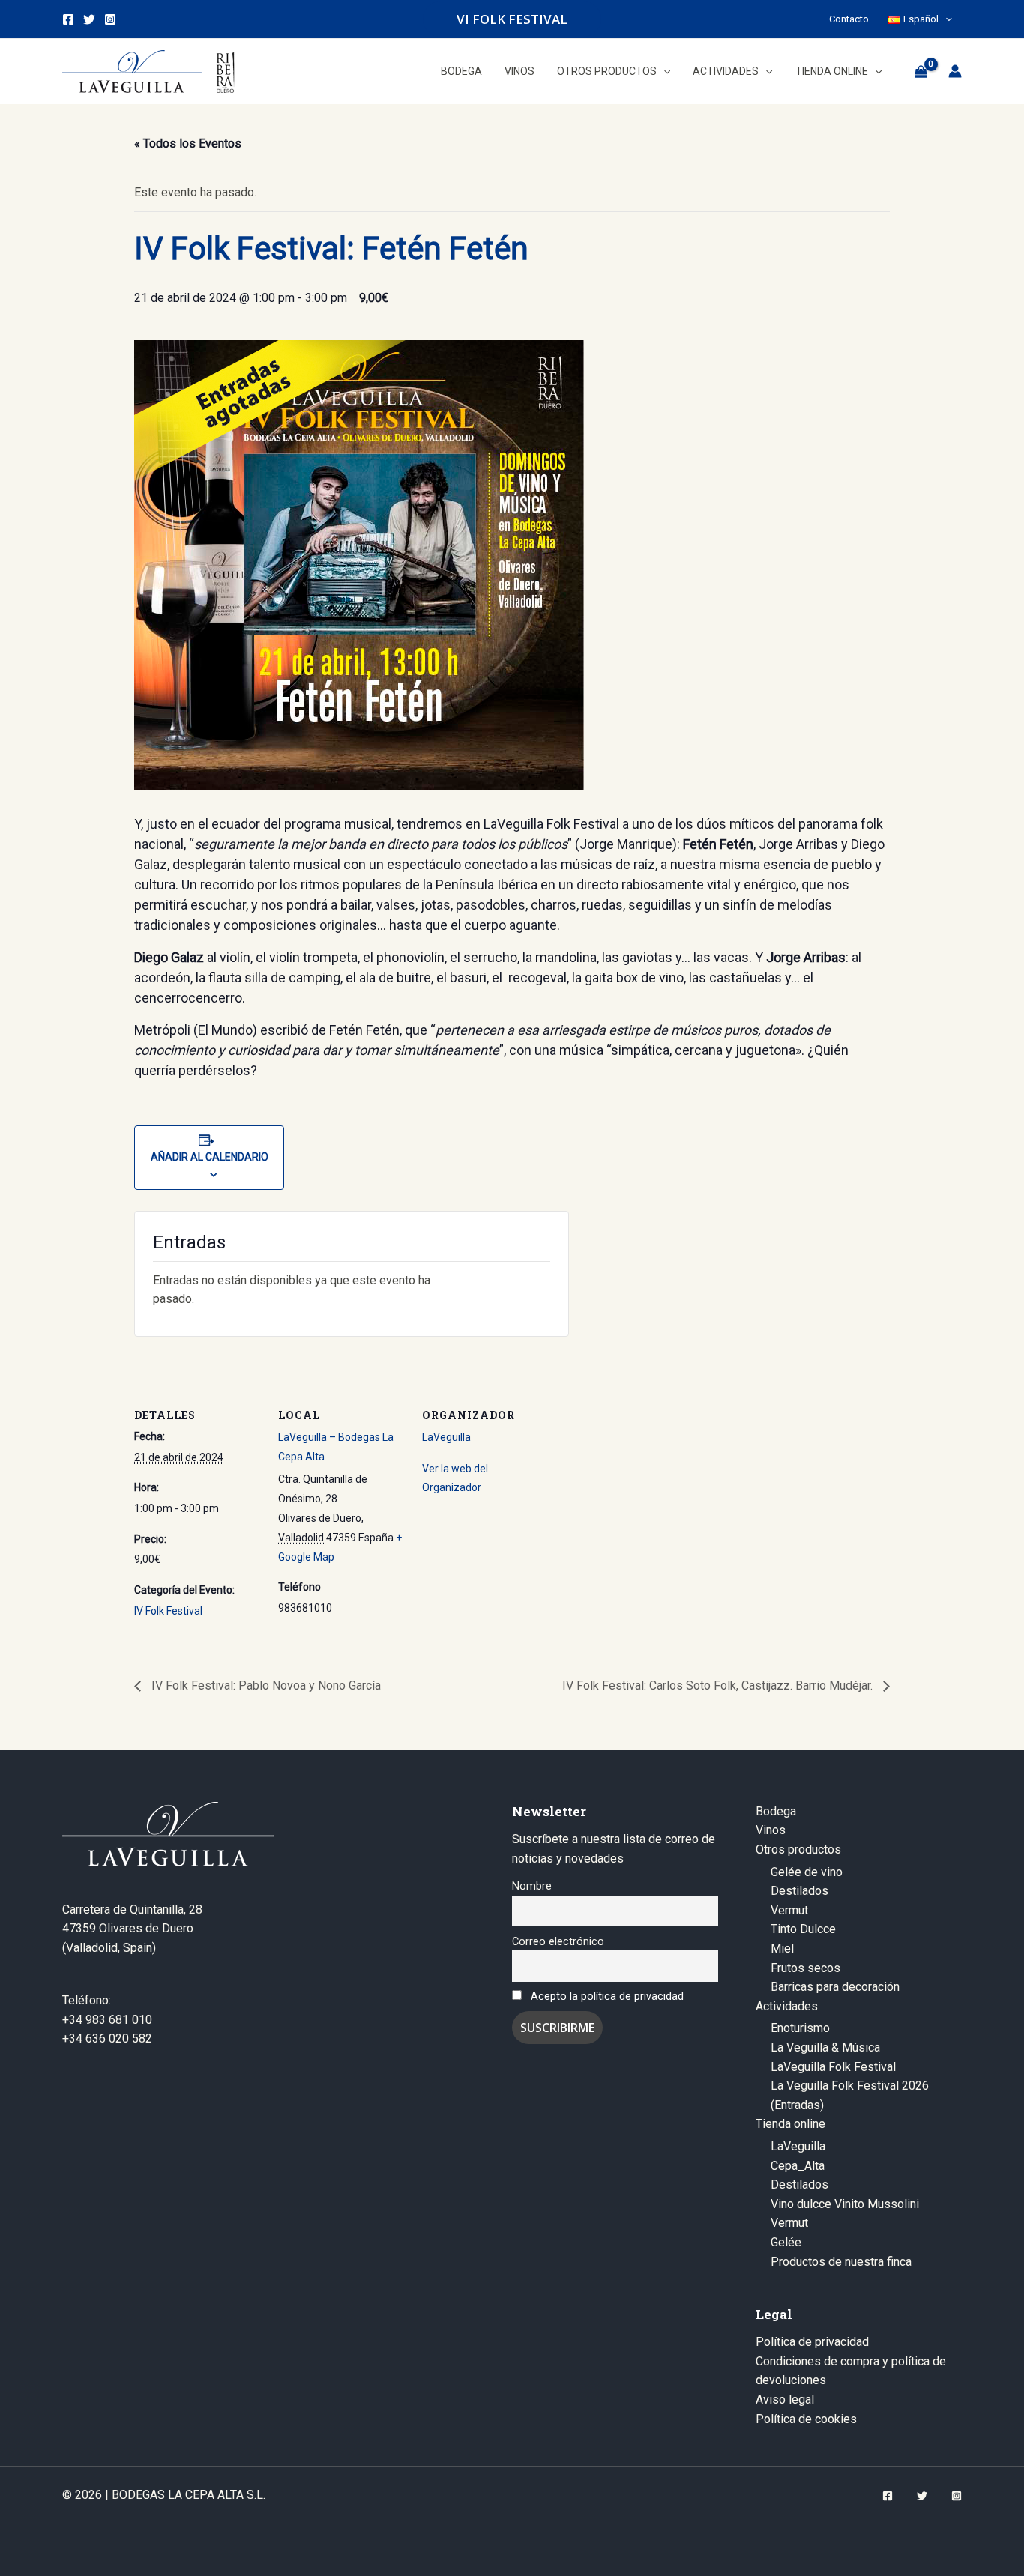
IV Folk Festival (168, 1611)
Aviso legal (785, 2400)
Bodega (776, 1811)
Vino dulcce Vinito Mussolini (845, 2204)
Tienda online (790, 2124)
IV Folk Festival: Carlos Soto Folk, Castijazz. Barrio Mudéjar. (719, 1685)
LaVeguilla (446, 1437)
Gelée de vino (807, 1872)
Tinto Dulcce (803, 1929)
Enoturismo (800, 2028)
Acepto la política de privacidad (607, 1996)
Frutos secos (805, 1968)
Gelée (786, 2242)
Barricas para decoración (835, 1987)
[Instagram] (110, 19)
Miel (782, 1948)
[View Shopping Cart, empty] (921, 71)
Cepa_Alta (798, 2166)
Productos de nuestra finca (841, 2262)
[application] (945, 19)
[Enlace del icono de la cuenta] (955, 71)
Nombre (532, 1886)
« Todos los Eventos (188, 143)
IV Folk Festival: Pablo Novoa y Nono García (265, 1685)
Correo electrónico (558, 1942)
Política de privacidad (812, 2342)
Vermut (789, 1910)
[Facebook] (68, 19)
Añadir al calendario (210, 1157)
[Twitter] (89, 19)
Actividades (787, 2006)
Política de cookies (806, 2419)
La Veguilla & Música (825, 2047)
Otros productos (798, 1850)
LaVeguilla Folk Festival (833, 2067)
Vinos (771, 1830)
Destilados (799, 1891)
